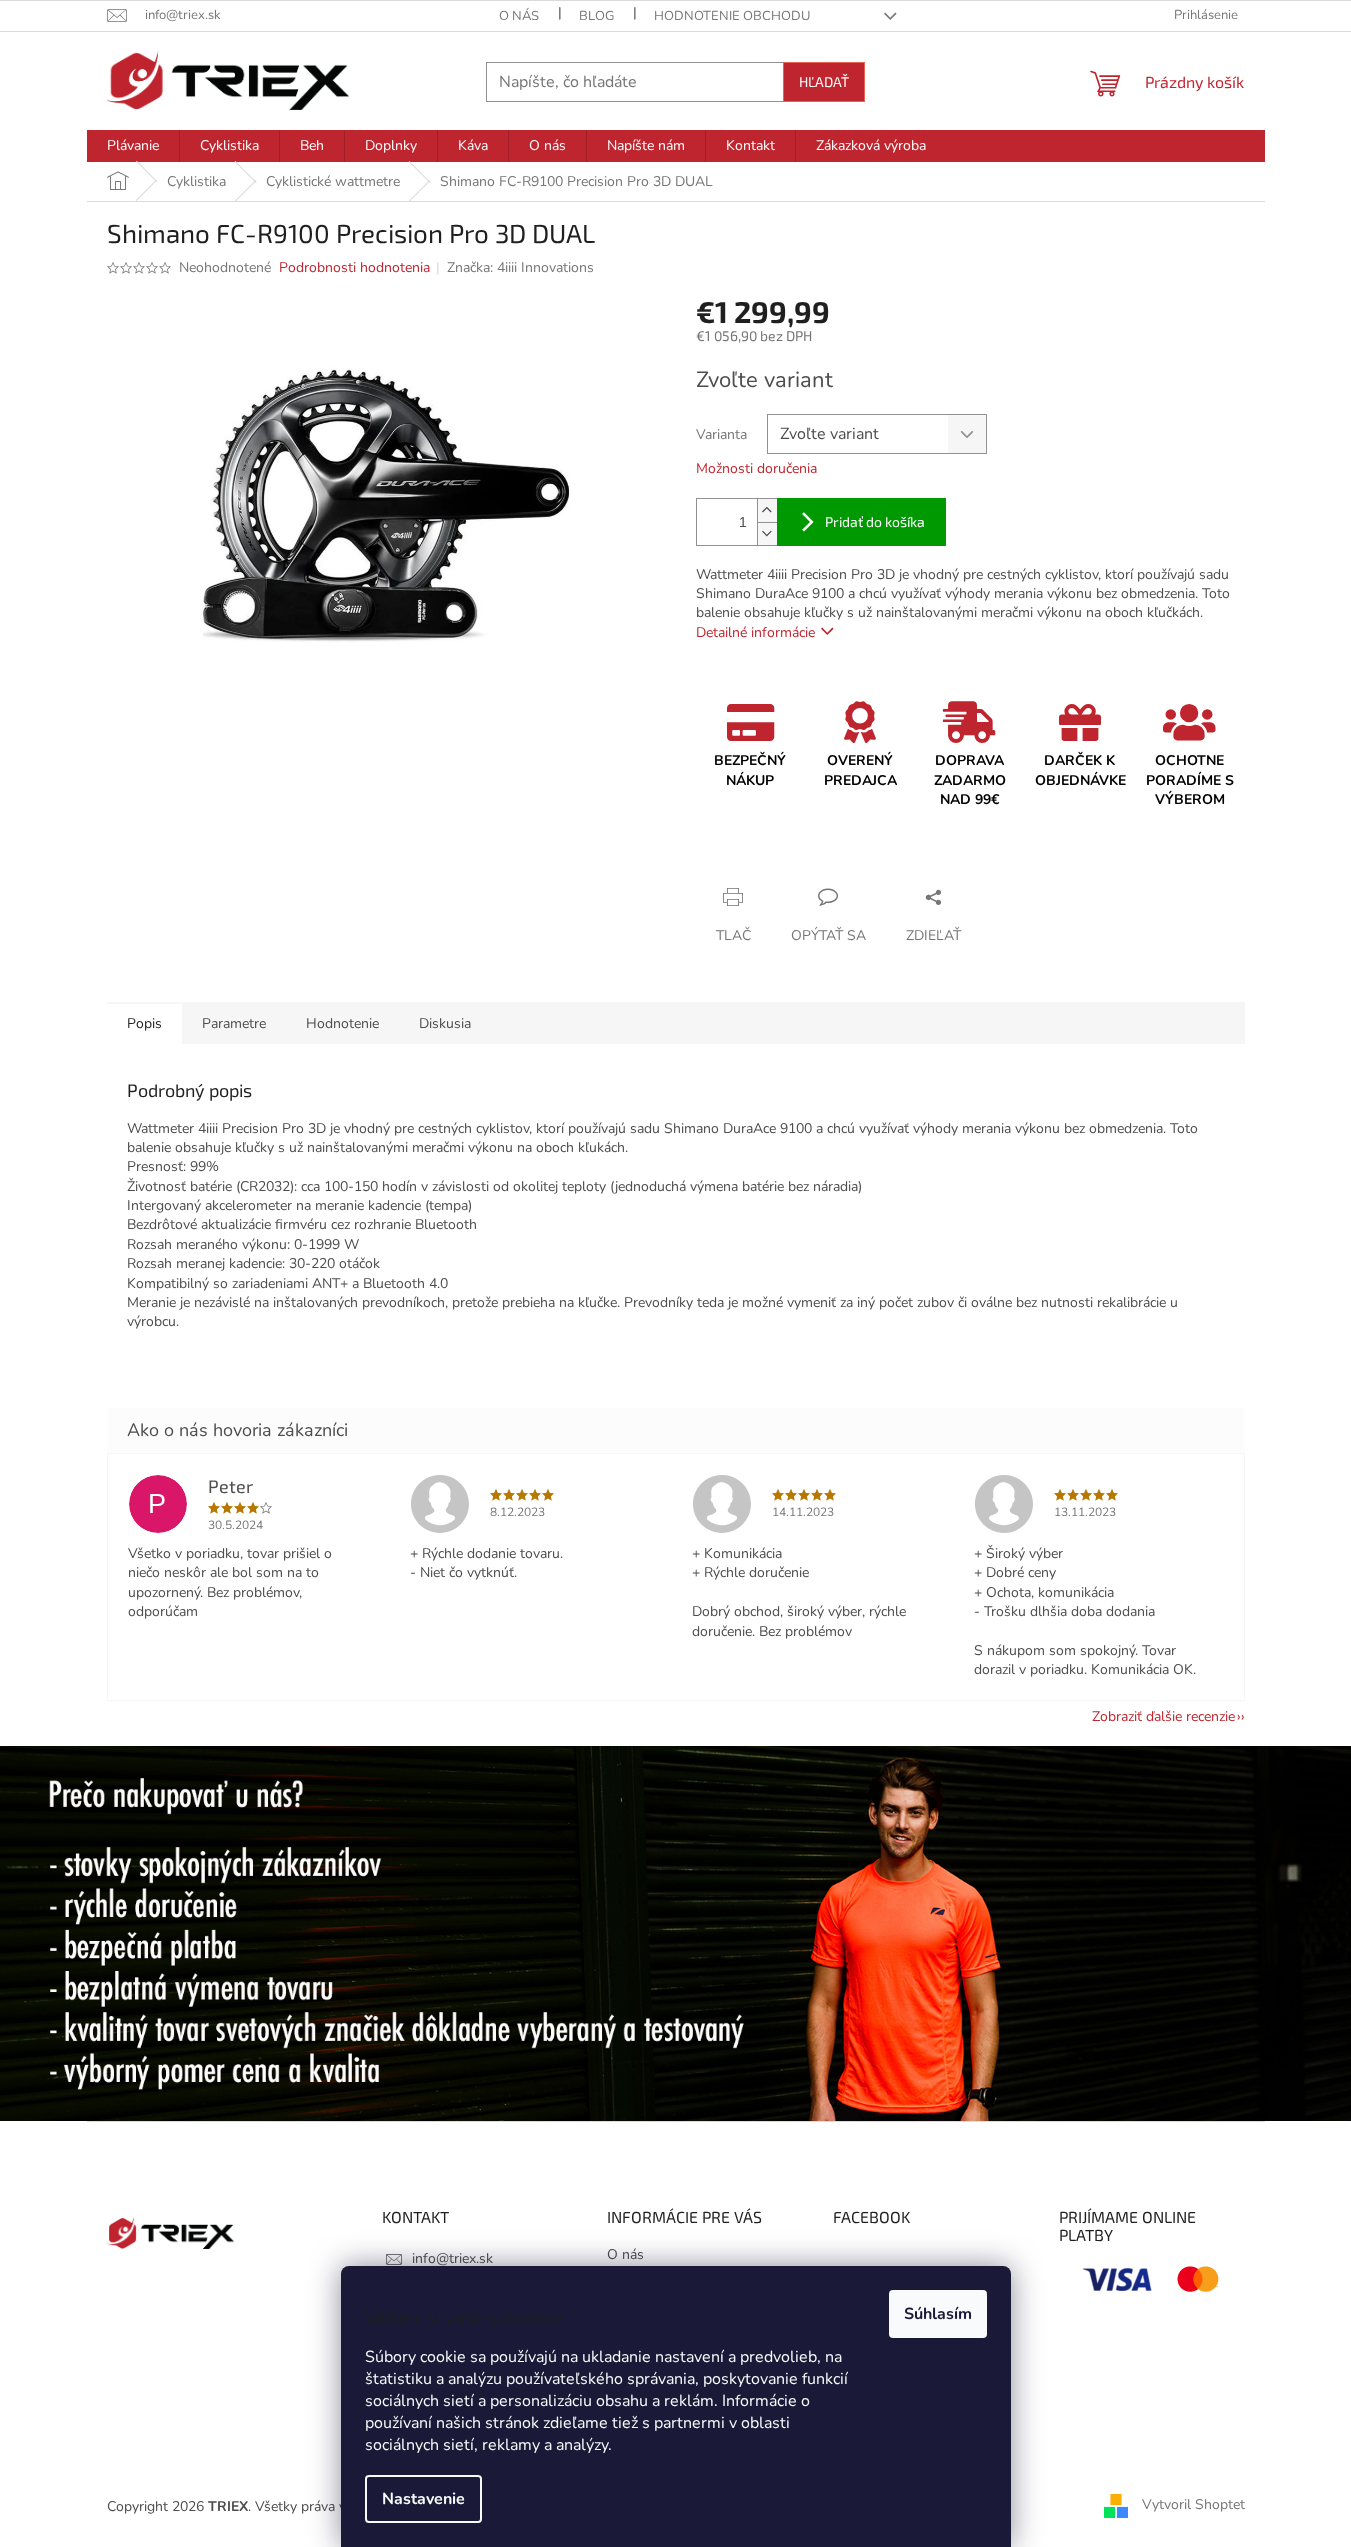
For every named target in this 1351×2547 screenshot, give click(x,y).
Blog (596, 16)
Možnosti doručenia (756, 468)
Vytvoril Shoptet (1193, 2505)
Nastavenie (423, 2499)
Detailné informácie (755, 632)
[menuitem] (133, 146)
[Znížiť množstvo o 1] (767, 533)
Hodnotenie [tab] (342, 1023)
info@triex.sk (452, 2258)
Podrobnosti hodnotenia (354, 267)
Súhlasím (938, 2314)
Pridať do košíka (875, 521)
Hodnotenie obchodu (732, 16)
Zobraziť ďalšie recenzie (1163, 1716)
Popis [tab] (144, 1023)
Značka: (520, 267)
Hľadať (824, 81)
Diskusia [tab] (445, 1023)
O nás (519, 16)
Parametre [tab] (234, 1023)
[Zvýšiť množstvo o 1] (767, 510)
